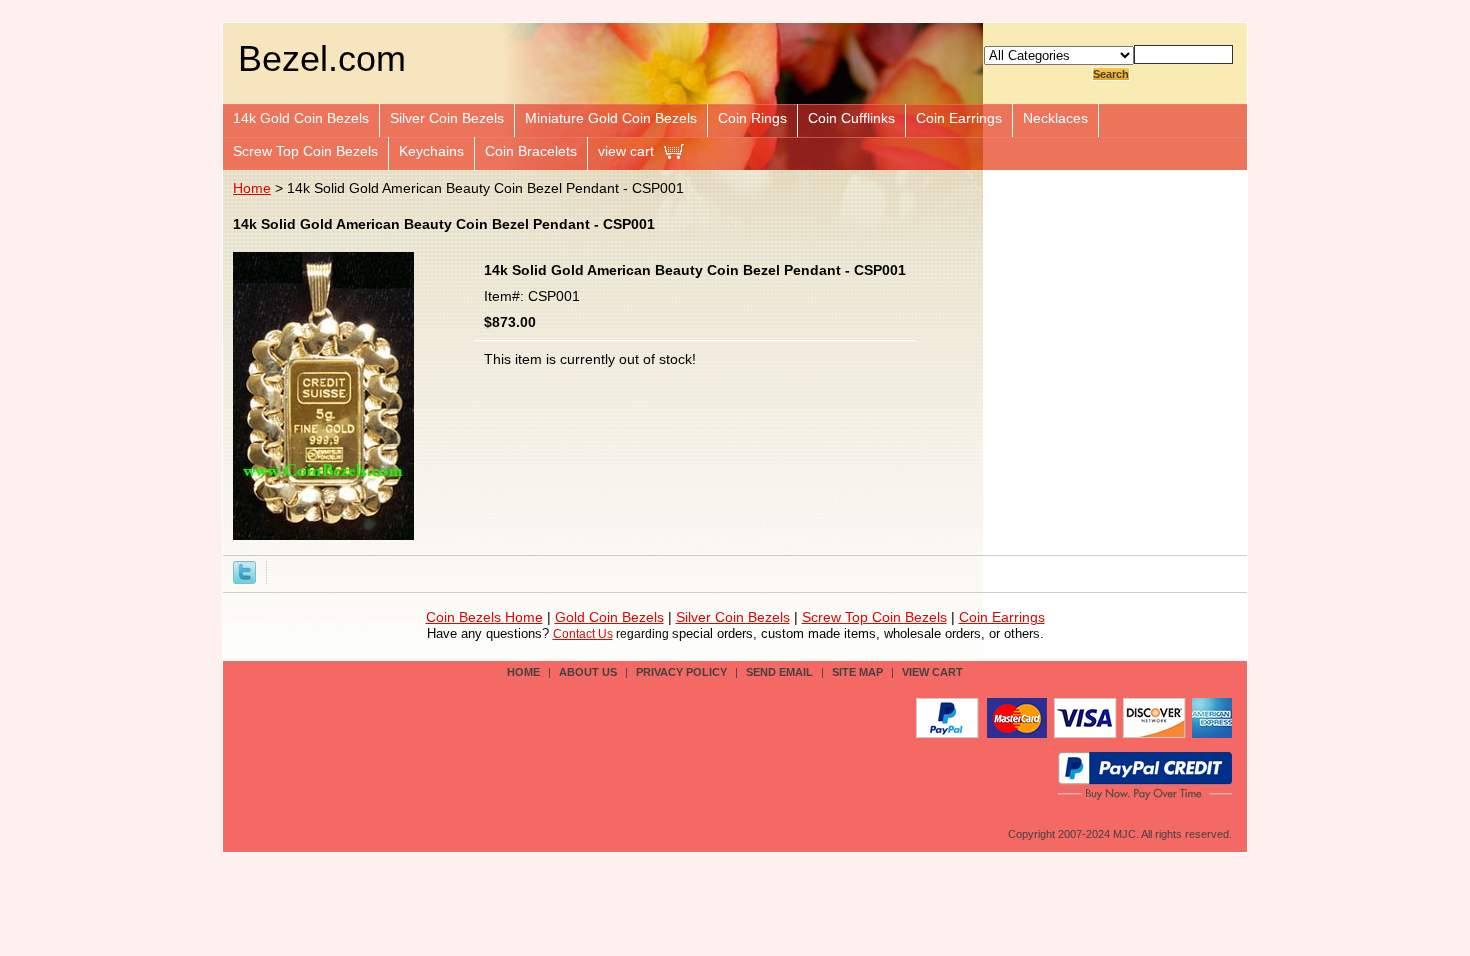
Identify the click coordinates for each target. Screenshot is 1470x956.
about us (588, 672)
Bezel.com (322, 58)
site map (857, 672)
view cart (626, 151)
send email (779, 672)
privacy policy (681, 672)
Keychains (431, 151)
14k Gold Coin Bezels (301, 118)
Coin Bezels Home (484, 617)
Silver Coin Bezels (447, 118)
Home (252, 188)
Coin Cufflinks (851, 118)
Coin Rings (752, 118)
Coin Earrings (959, 118)
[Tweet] (244, 571)
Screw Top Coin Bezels (305, 151)
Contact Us (583, 634)
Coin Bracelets (531, 151)
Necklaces (1055, 118)
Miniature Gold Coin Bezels (611, 118)
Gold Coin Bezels (609, 617)
